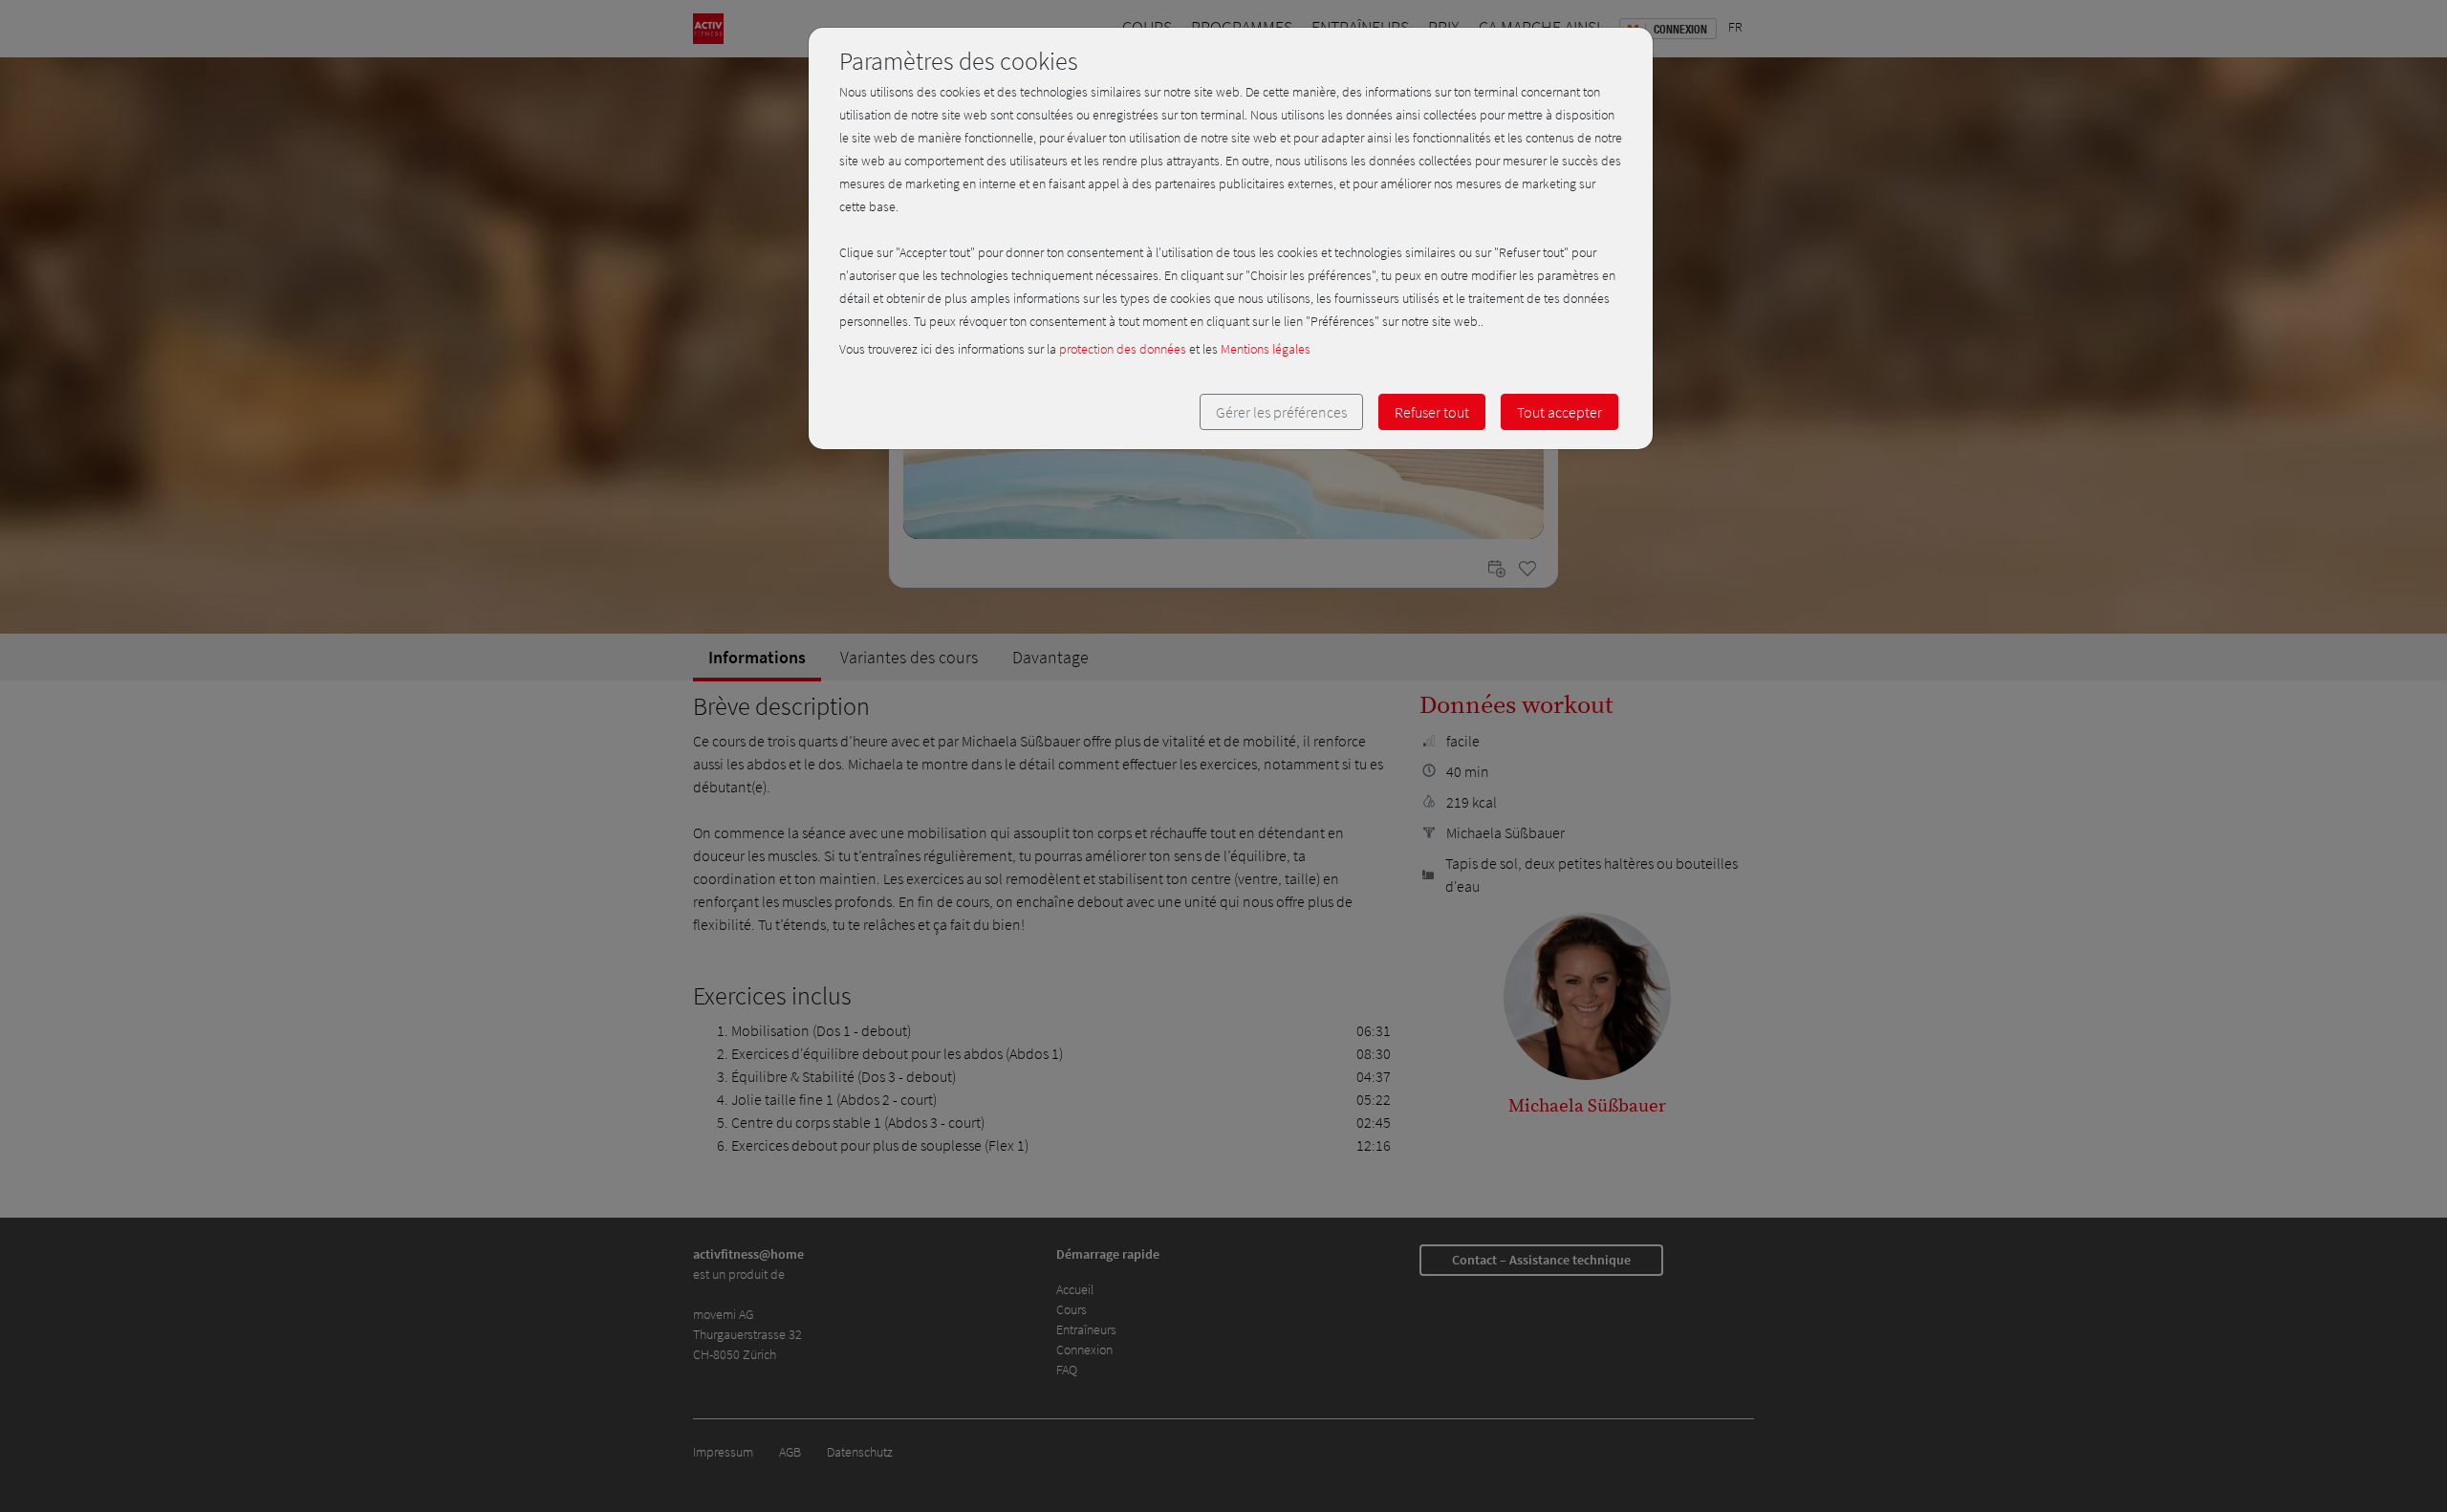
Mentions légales (1266, 349)
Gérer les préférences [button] (1281, 412)
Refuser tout (1432, 412)
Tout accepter (1559, 412)
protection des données (1123, 349)
